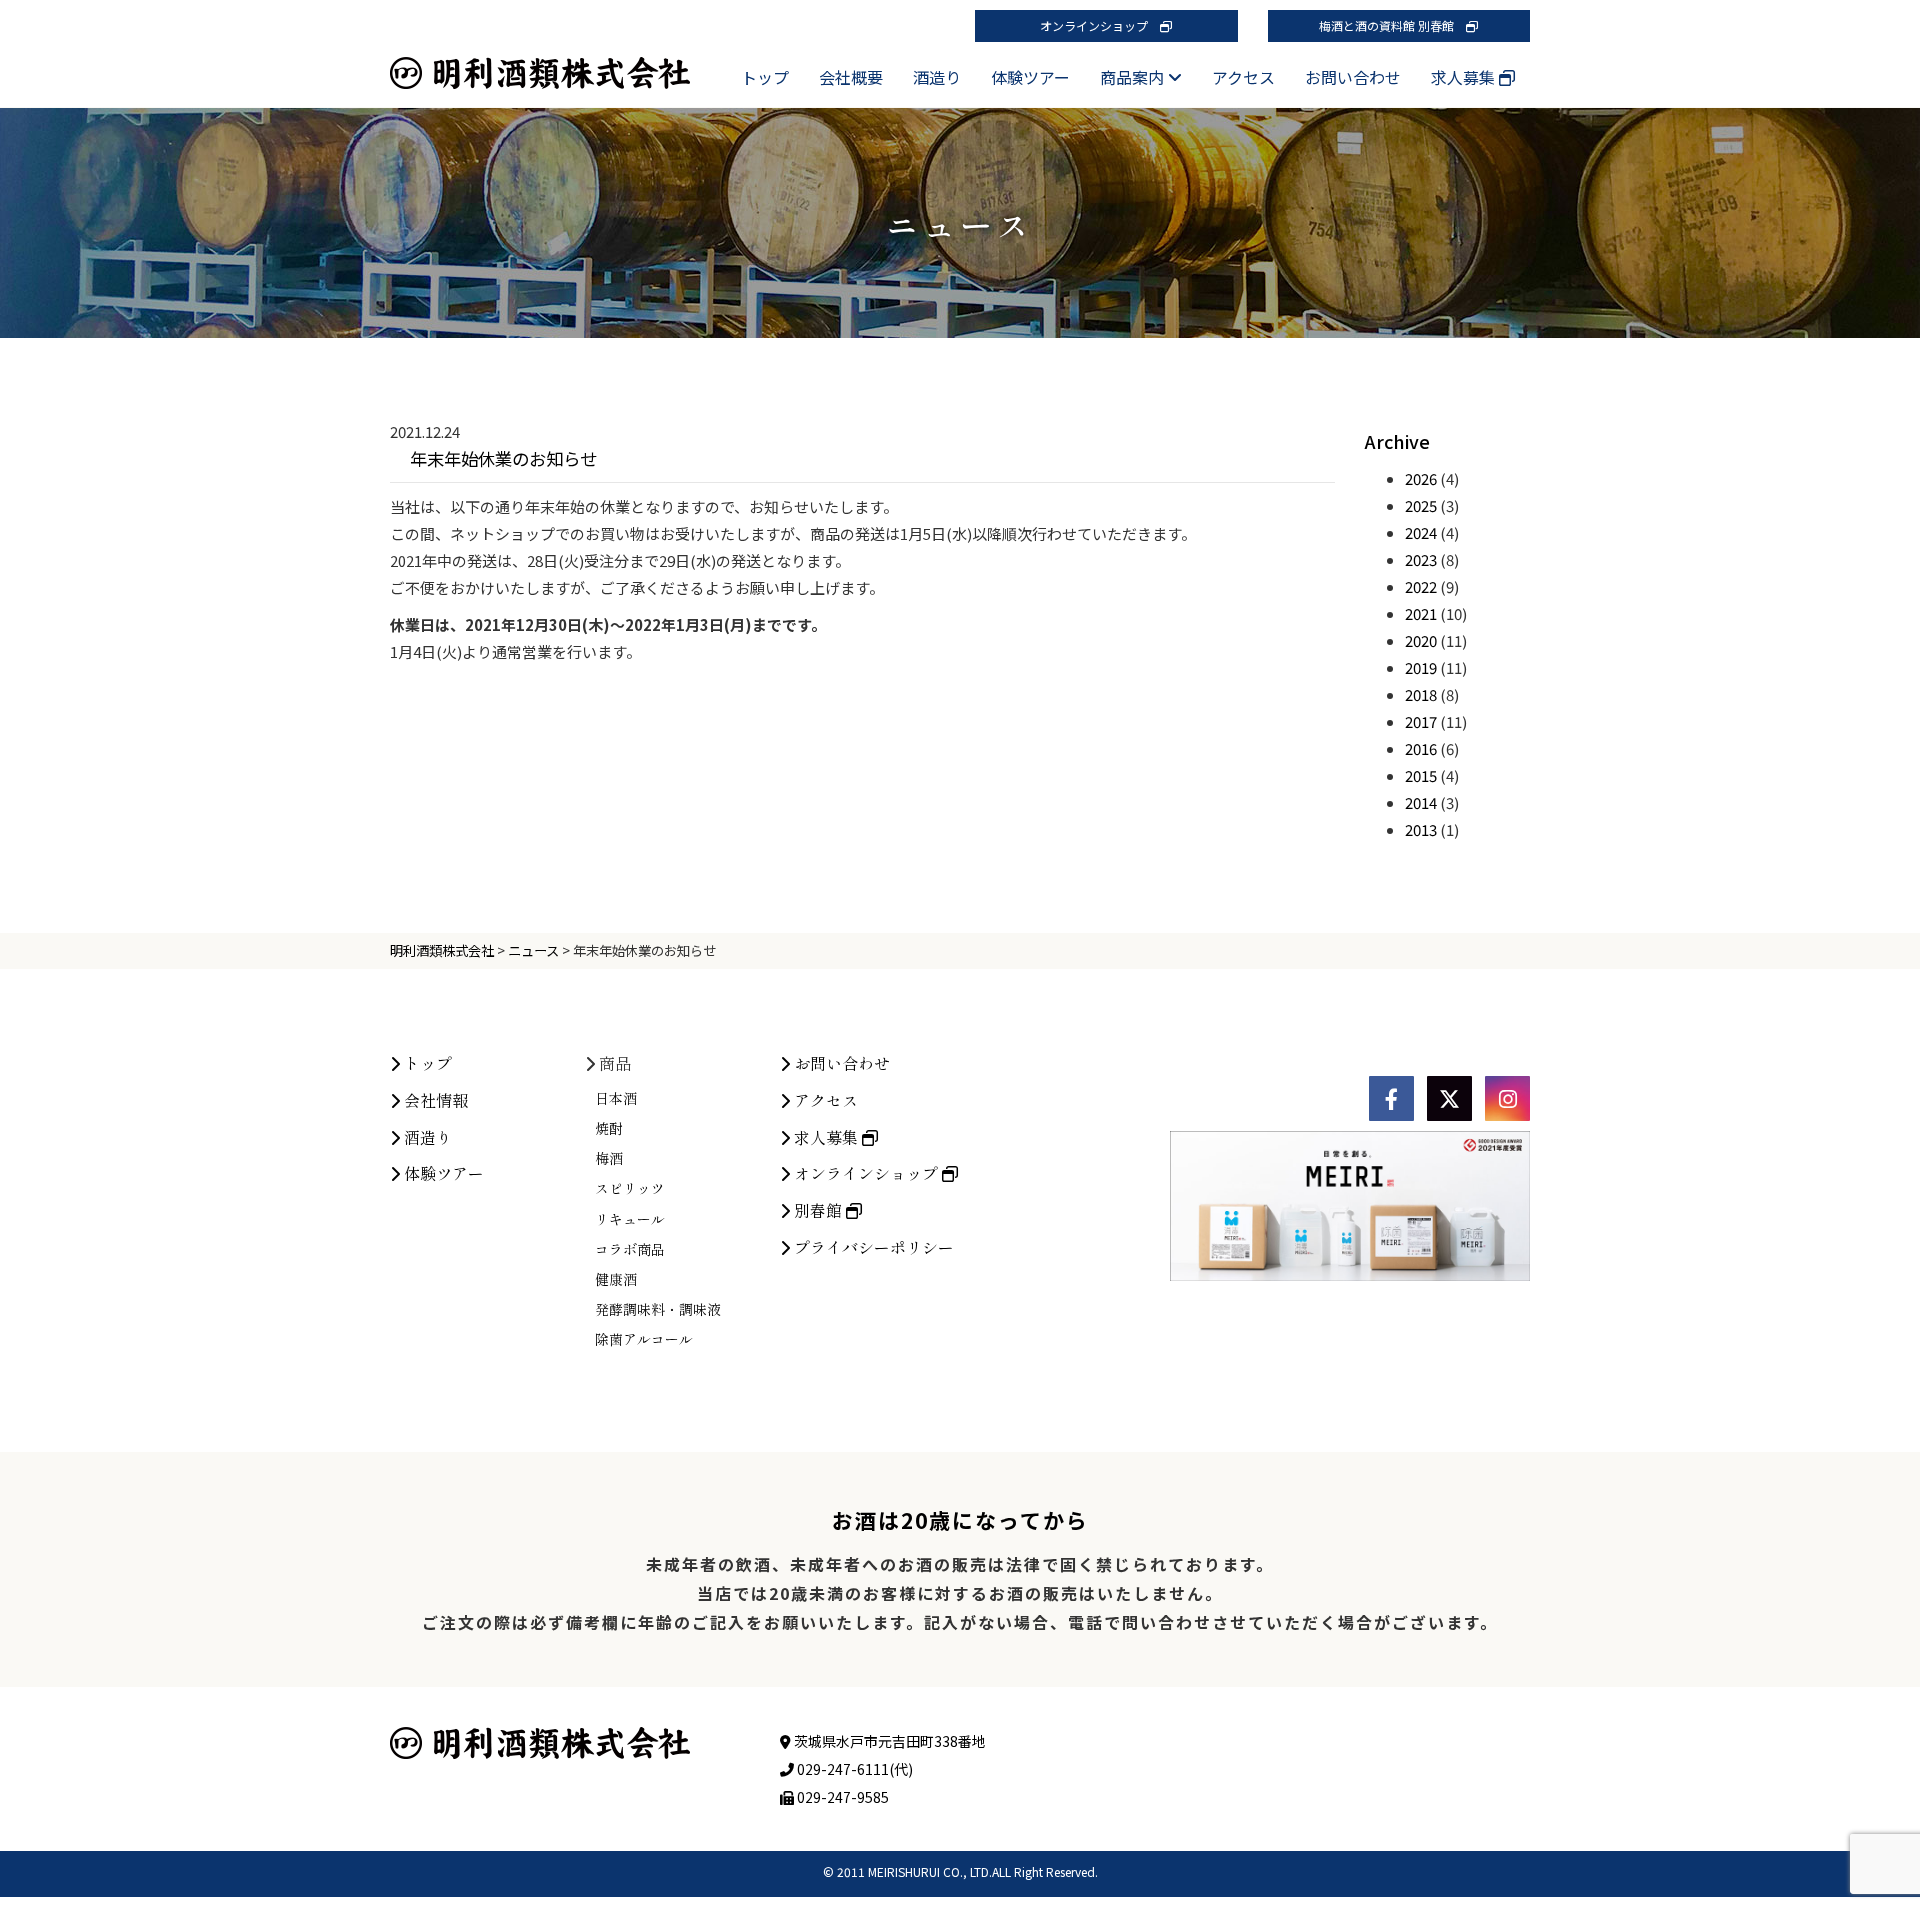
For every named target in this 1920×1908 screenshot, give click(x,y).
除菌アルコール (644, 1339)
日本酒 (616, 1098)
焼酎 (609, 1128)
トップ (765, 77)
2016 (1421, 748)
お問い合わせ (1353, 77)
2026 (1421, 478)
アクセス (1243, 77)
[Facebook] (1391, 1098)
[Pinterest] (1507, 1098)
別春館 (818, 1210)
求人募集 (1465, 77)
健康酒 (616, 1279)
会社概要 (851, 77)
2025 (1421, 505)
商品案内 (1134, 77)
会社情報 (434, 1100)
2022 (1421, 586)
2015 (1421, 775)
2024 (1421, 532)
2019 (1421, 667)
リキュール (630, 1219)
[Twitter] (1449, 1098)
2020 (1421, 640)
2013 (1421, 829)
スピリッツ (630, 1188)
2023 (1421, 559)
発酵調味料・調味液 (658, 1309)
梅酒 (609, 1158)
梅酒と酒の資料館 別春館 (1392, 25)
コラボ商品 (630, 1249)
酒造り (937, 77)
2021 (1421, 613)
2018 (1421, 694)
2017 (1421, 721)
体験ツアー (1030, 77)
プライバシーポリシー (872, 1247)
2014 (1421, 802)
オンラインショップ (1100, 25)
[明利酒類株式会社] (540, 54)
